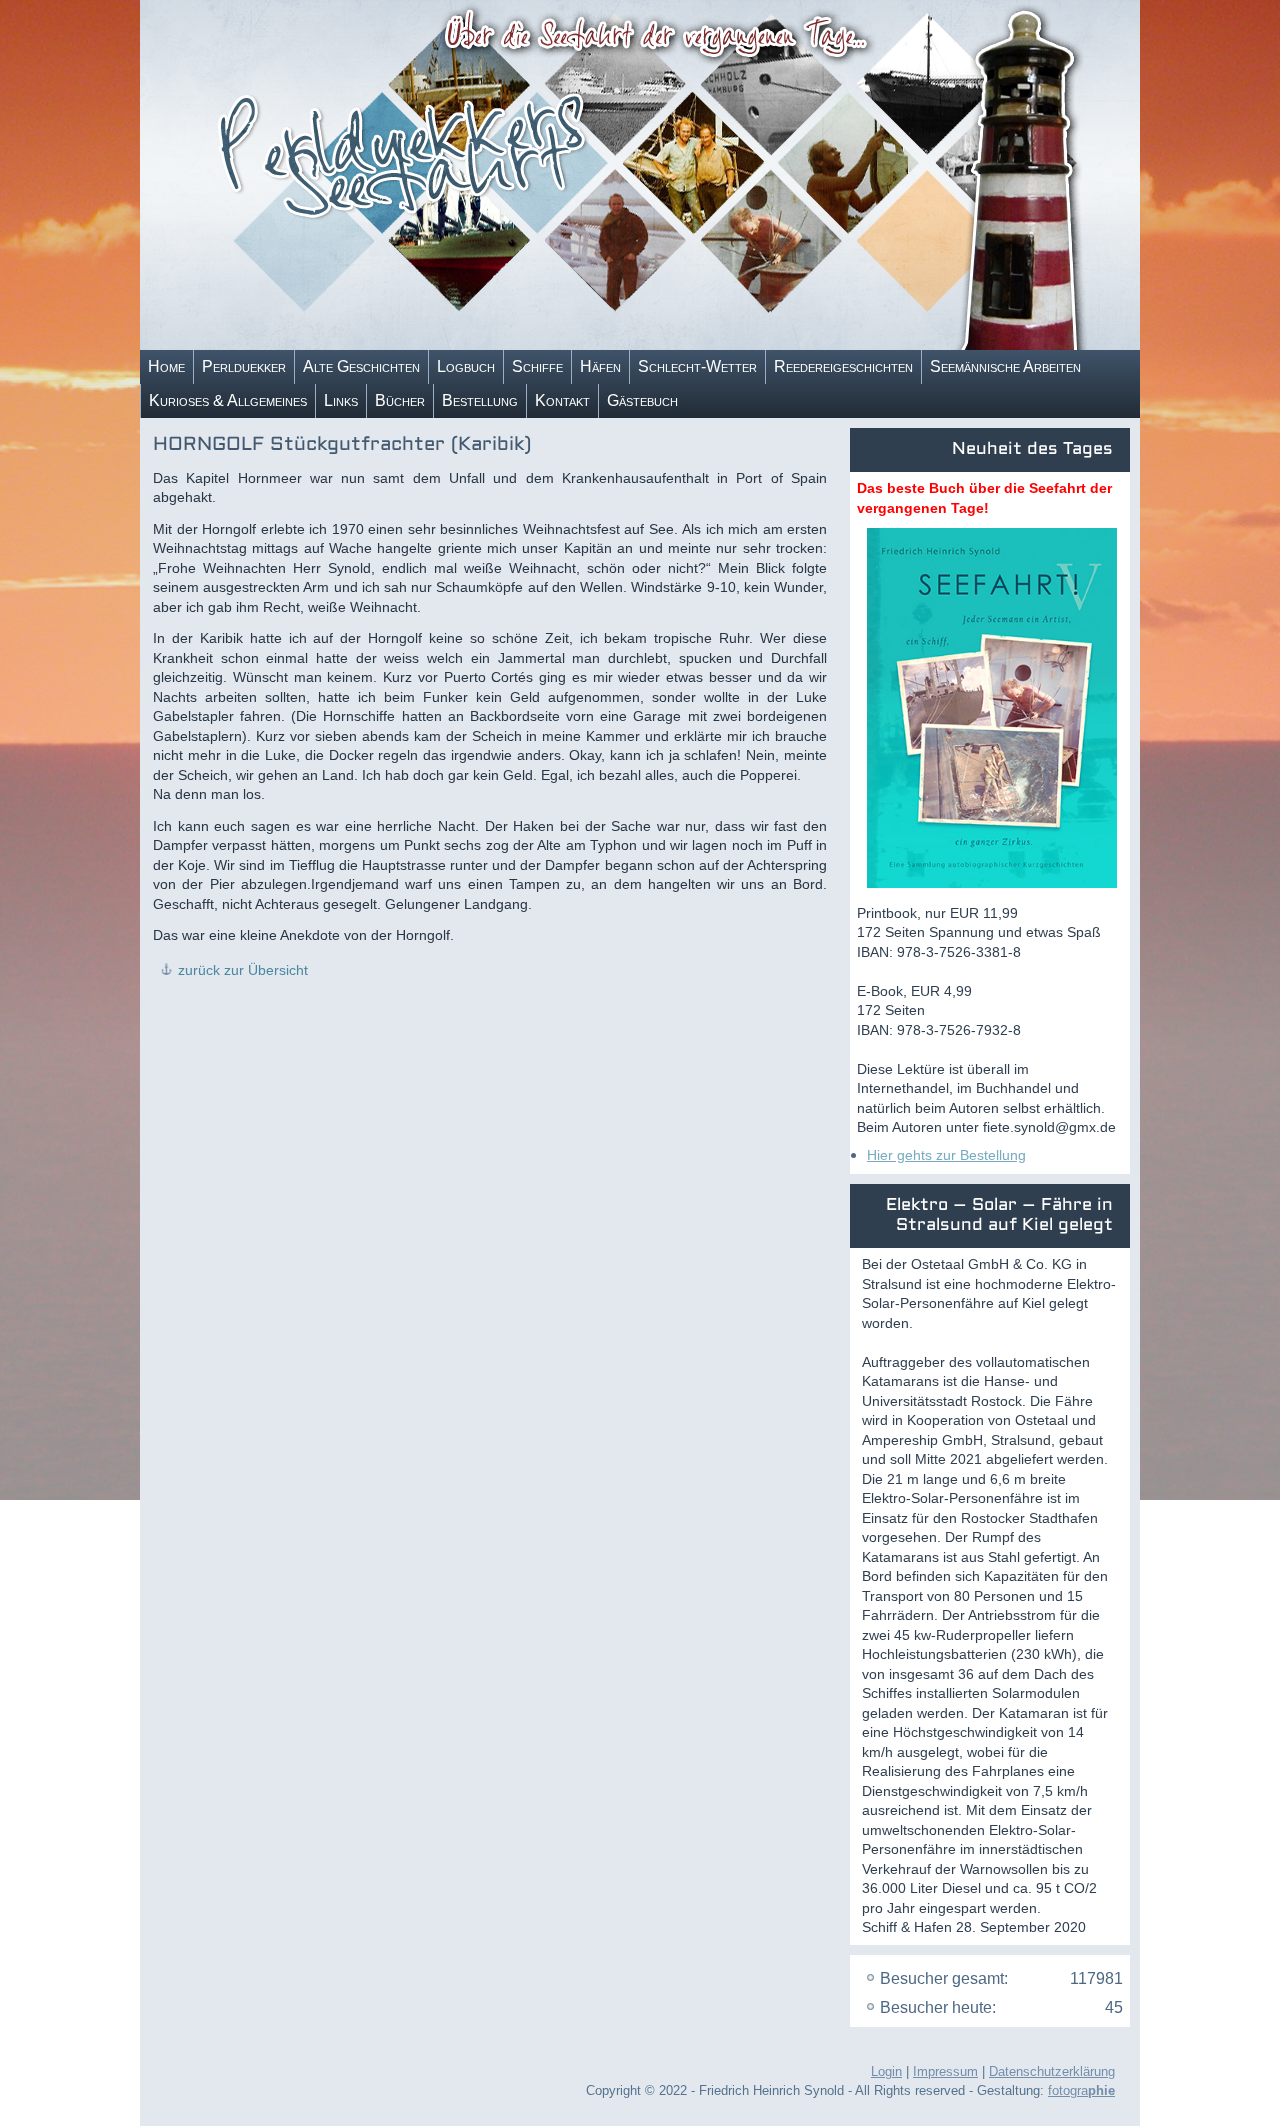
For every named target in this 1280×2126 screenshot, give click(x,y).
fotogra (1081, 2090)
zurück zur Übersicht (243, 970)
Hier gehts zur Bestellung (946, 1155)
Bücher (400, 400)
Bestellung (480, 400)
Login (886, 2071)
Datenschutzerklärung (1052, 2071)
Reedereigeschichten (843, 366)
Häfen (600, 366)
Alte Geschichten (361, 366)
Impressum (945, 2071)
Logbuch (466, 366)
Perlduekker (244, 366)
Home (166, 366)
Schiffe (537, 366)
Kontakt (562, 400)
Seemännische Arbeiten (1005, 366)
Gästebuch (642, 400)
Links (341, 400)
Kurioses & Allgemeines (228, 400)
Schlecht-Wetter (697, 366)
